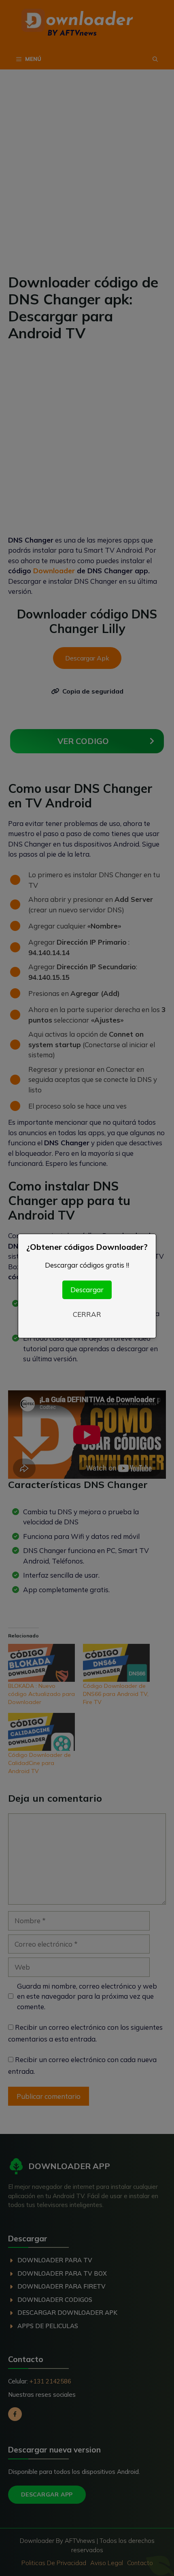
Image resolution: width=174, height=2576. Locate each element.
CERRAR (87, 1314)
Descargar (87, 1290)
